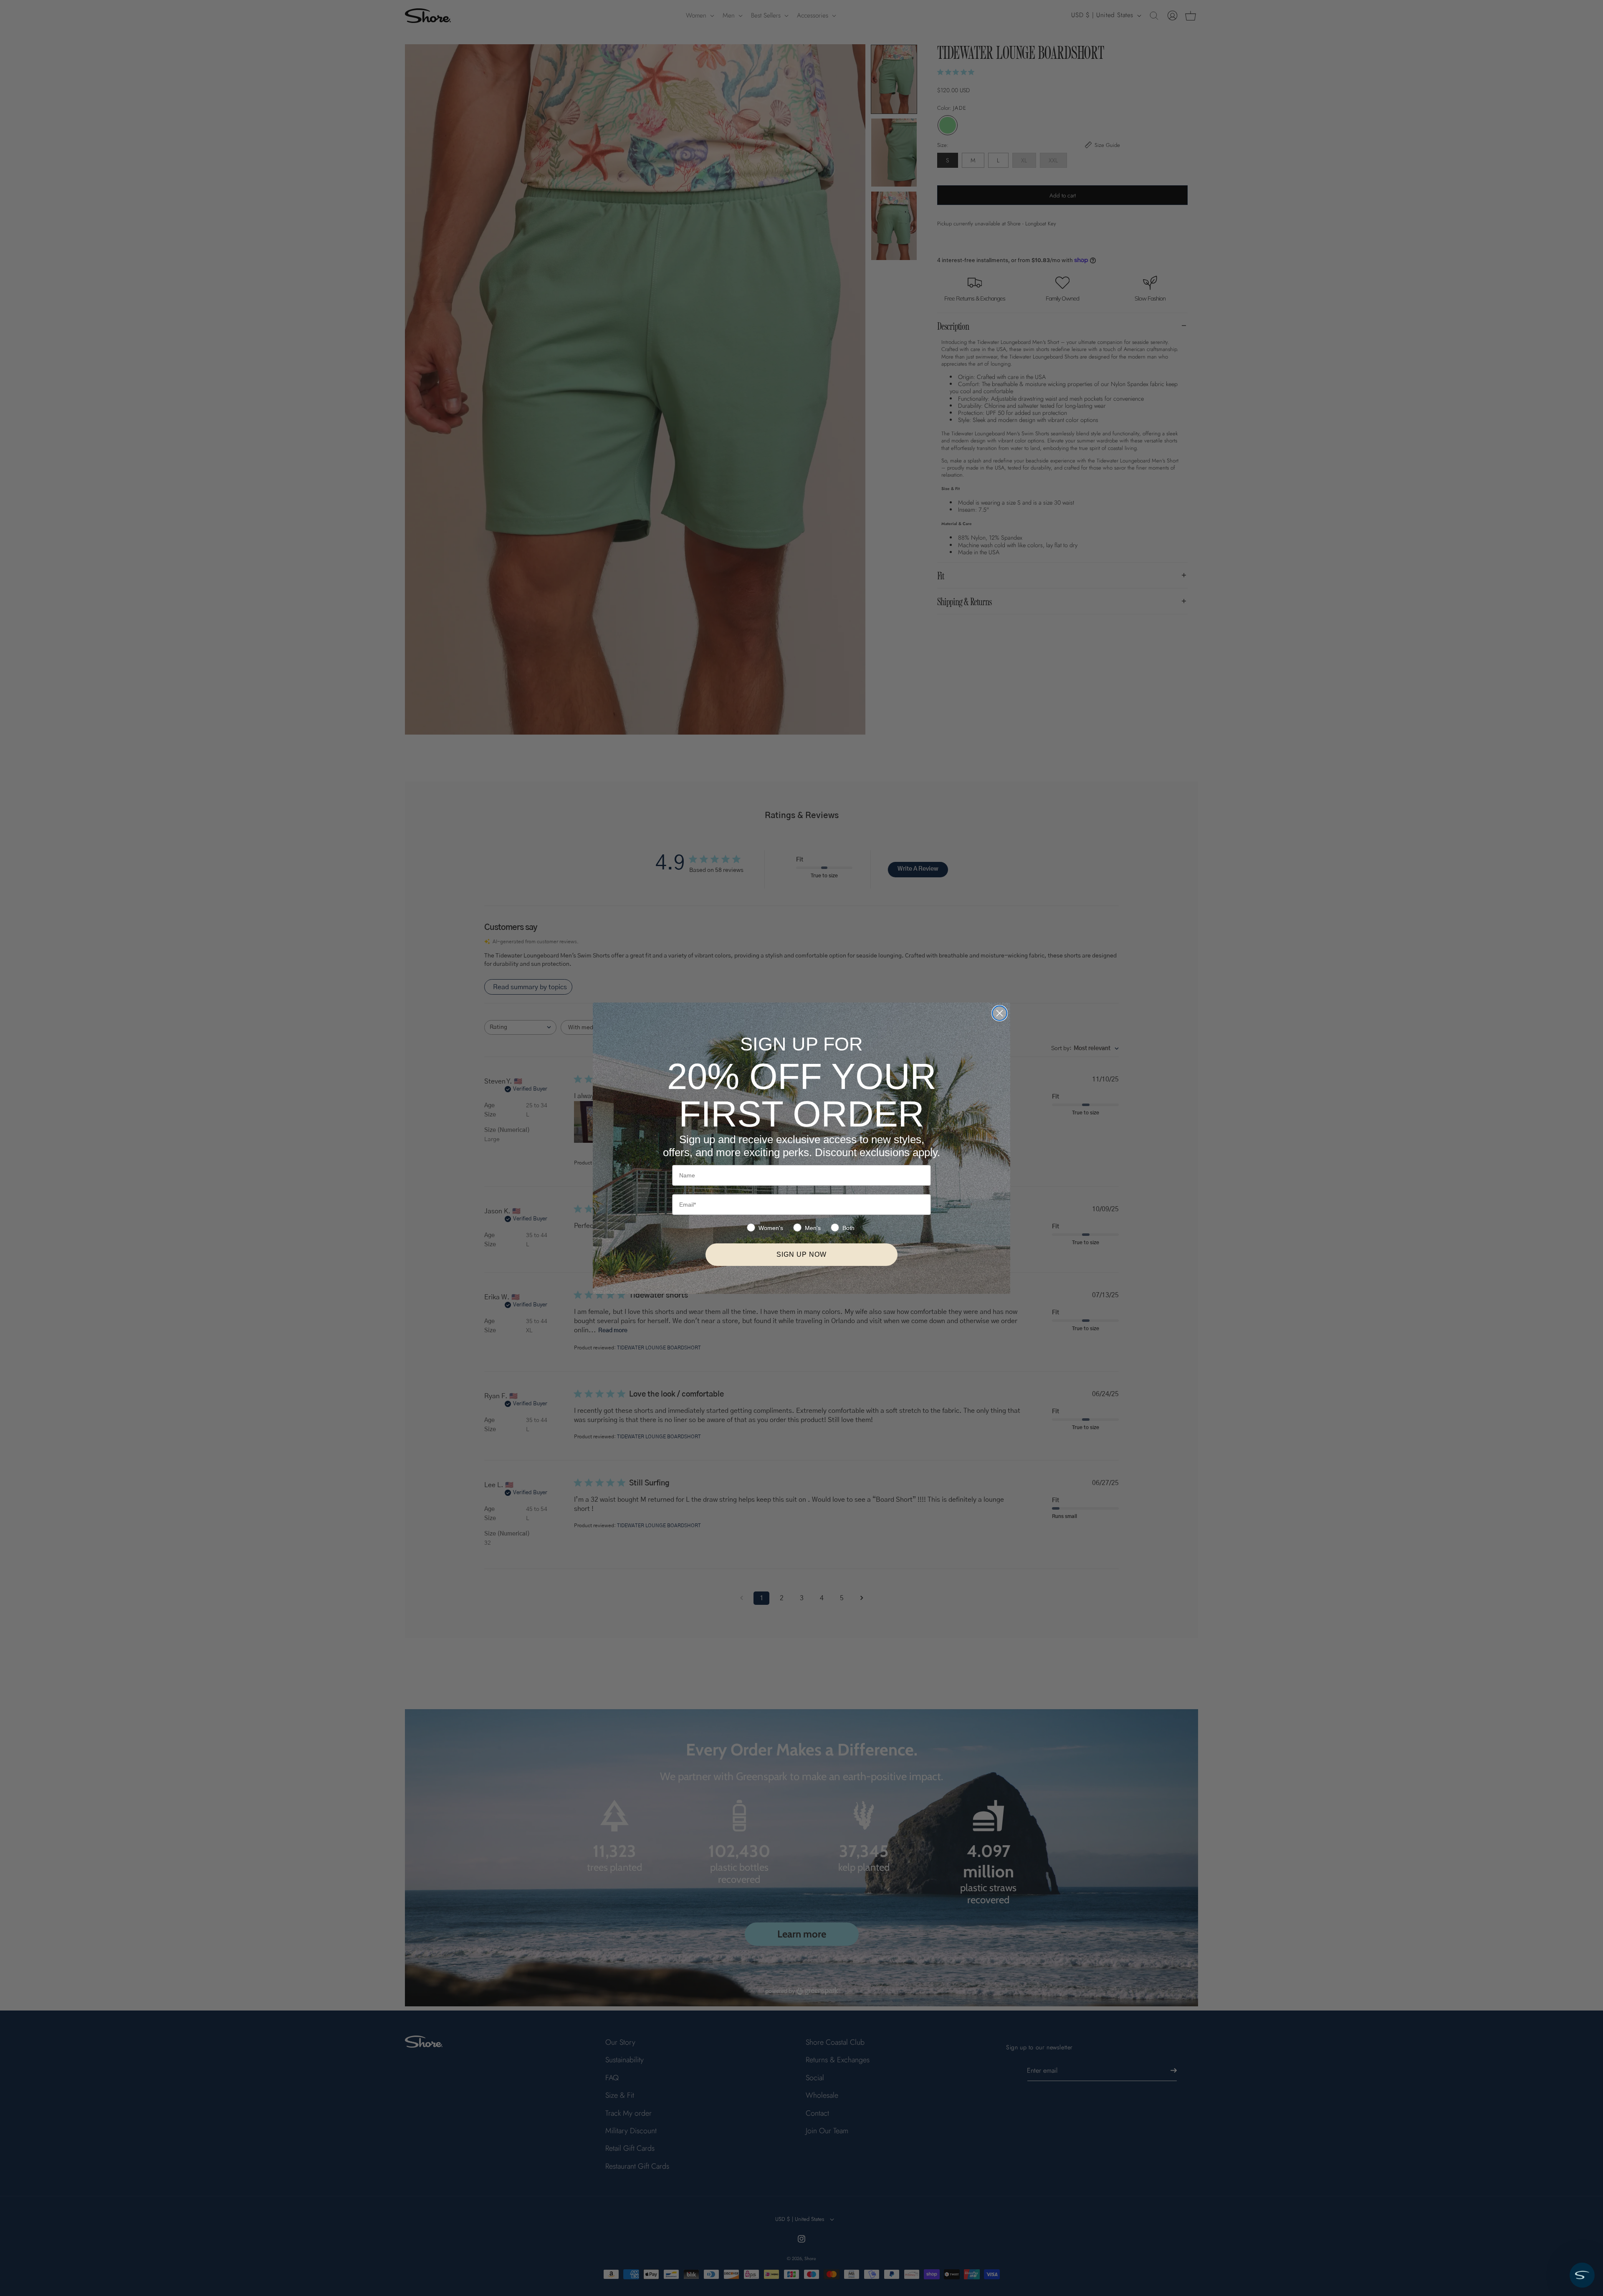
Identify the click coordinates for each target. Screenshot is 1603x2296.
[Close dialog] (1000, 1013)
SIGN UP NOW (801, 1254)
